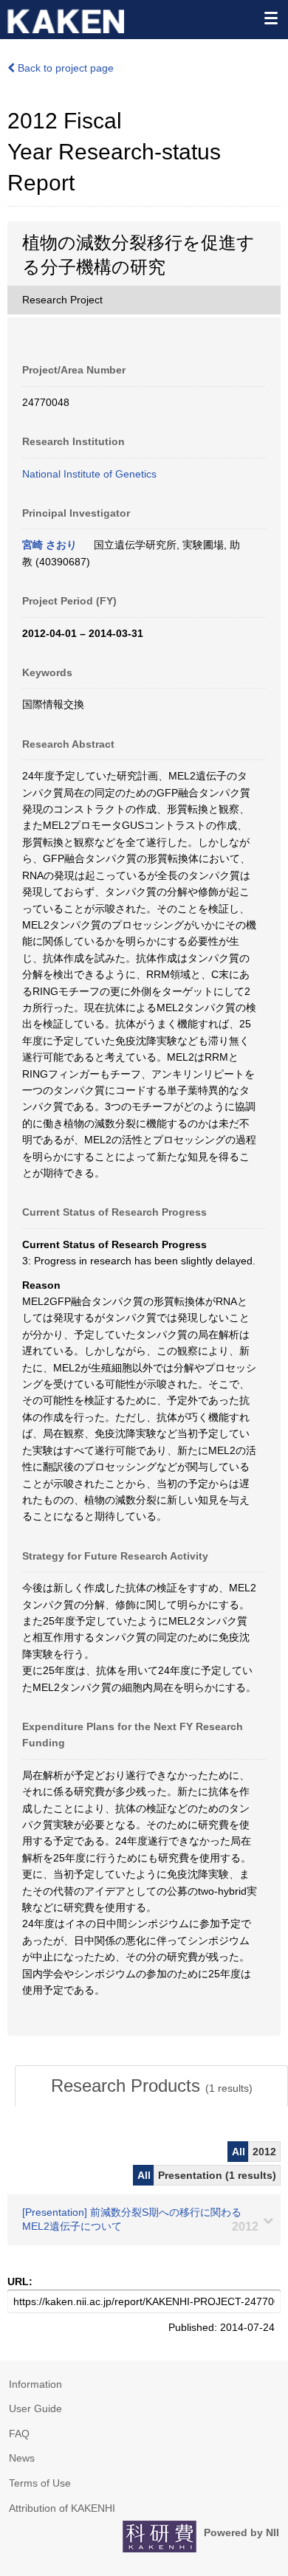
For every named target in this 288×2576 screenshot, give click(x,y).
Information (35, 2384)
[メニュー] (270, 18)
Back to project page (64, 68)
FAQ (19, 2434)
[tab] (151, 2086)
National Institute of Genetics (89, 474)
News (22, 2458)
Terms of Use (40, 2483)
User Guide (35, 2408)
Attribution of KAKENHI (62, 2508)
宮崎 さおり (49, 545)
